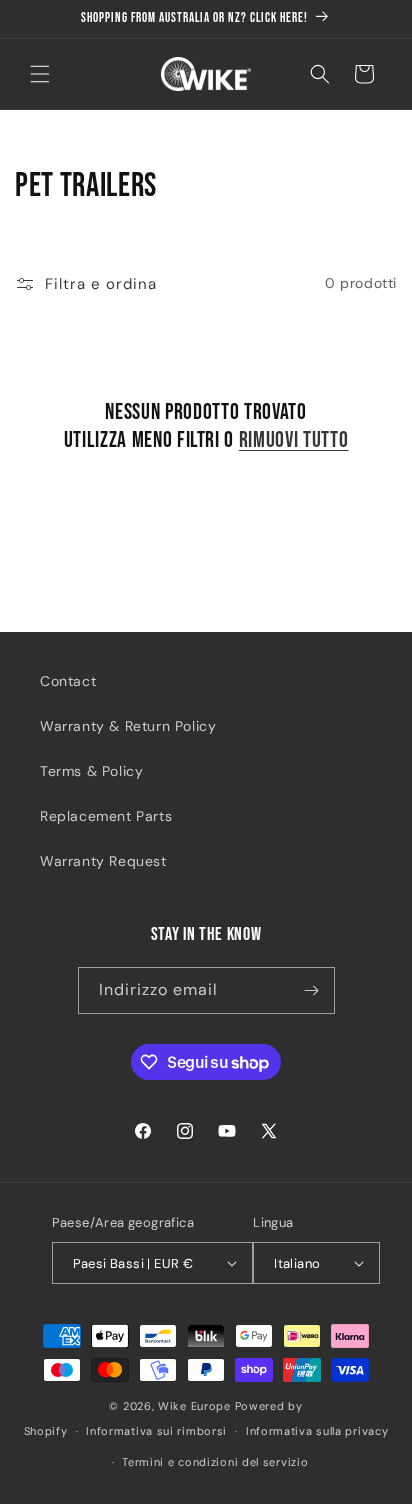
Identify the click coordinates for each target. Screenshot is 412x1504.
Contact (68, 681)
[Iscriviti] (312, 990)
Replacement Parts (106, 816)
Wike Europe (194, 1406)
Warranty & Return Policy (128, 726)
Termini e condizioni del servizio (215, 1462)
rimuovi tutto (294, 440)
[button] (40, 74)
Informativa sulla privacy (317, 1431)
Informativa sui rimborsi (156, 1431)
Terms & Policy (91, 771)
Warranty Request (103, 861)
